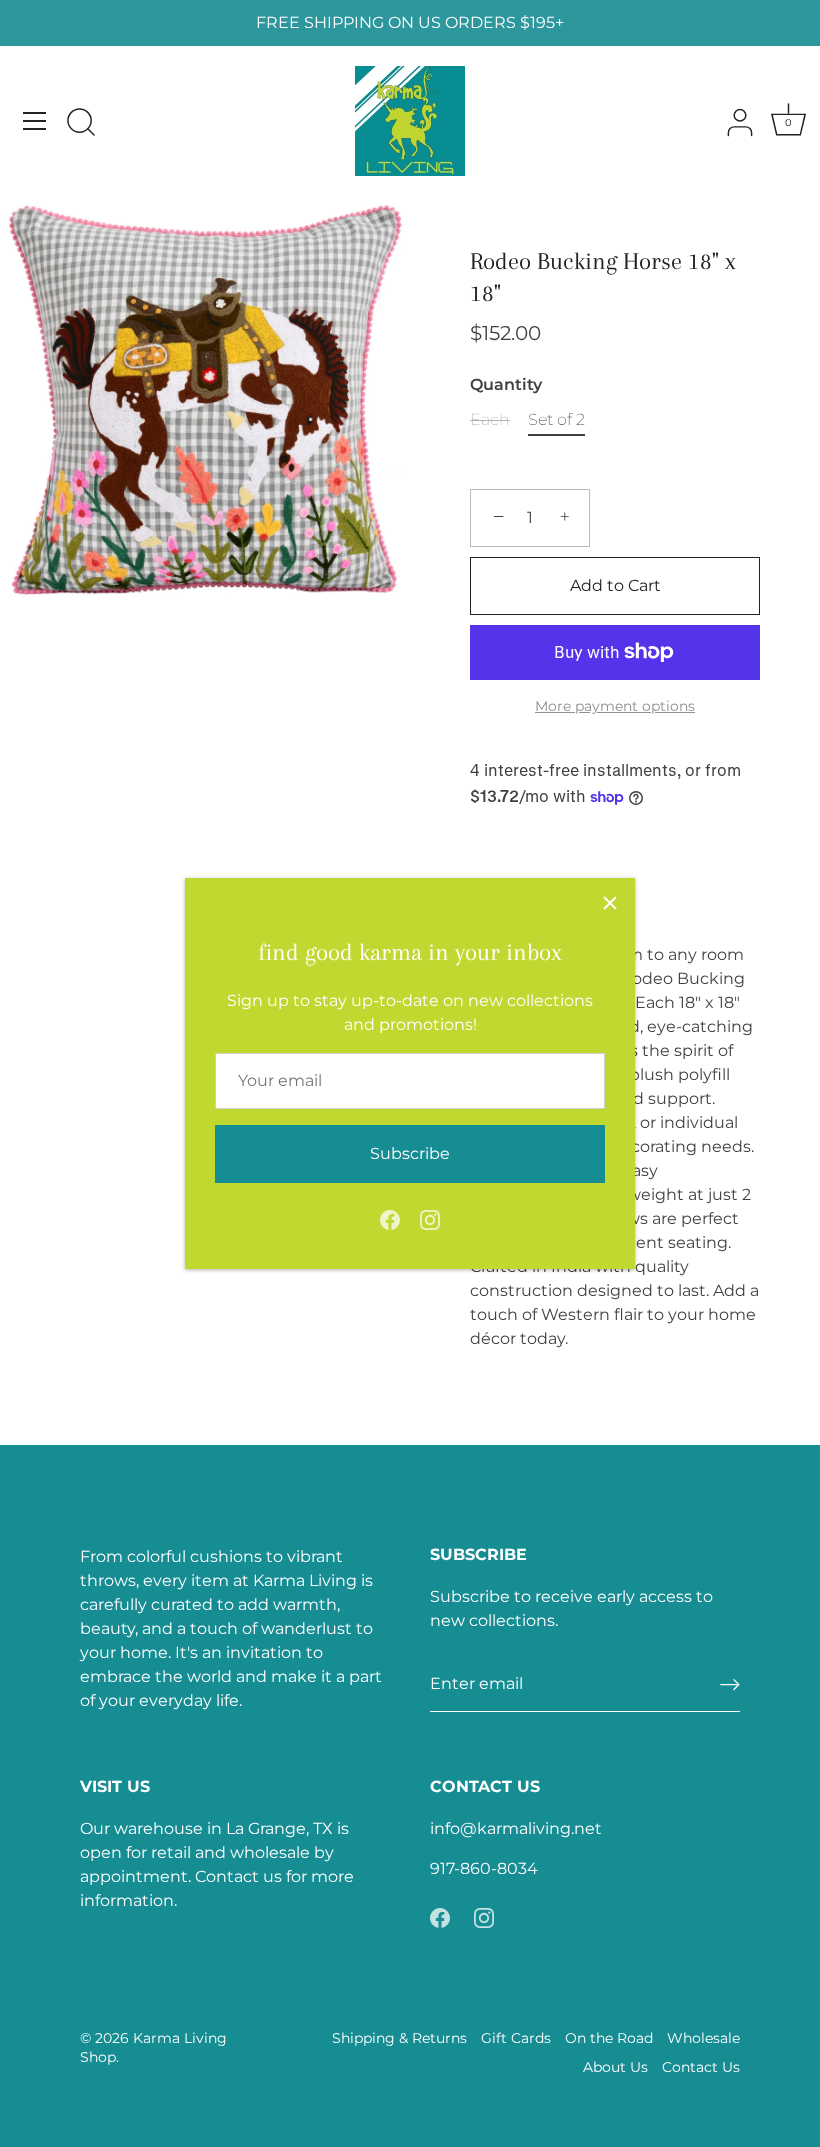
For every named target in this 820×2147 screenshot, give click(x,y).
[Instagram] (430, 1218)
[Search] (81, 124)
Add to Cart (615, 585)
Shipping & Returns (399, 2038)
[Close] (610, 903)
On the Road (609, 2038)
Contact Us (701, 2067)
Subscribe (410, 1153)
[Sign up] (730, 1684)
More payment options (615, 706)
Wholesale (703, 2038)
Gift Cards (516, 2038)
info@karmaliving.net (516, 1828)
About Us (615, 2067)
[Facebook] (390, 1218)
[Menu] (35, 121)
